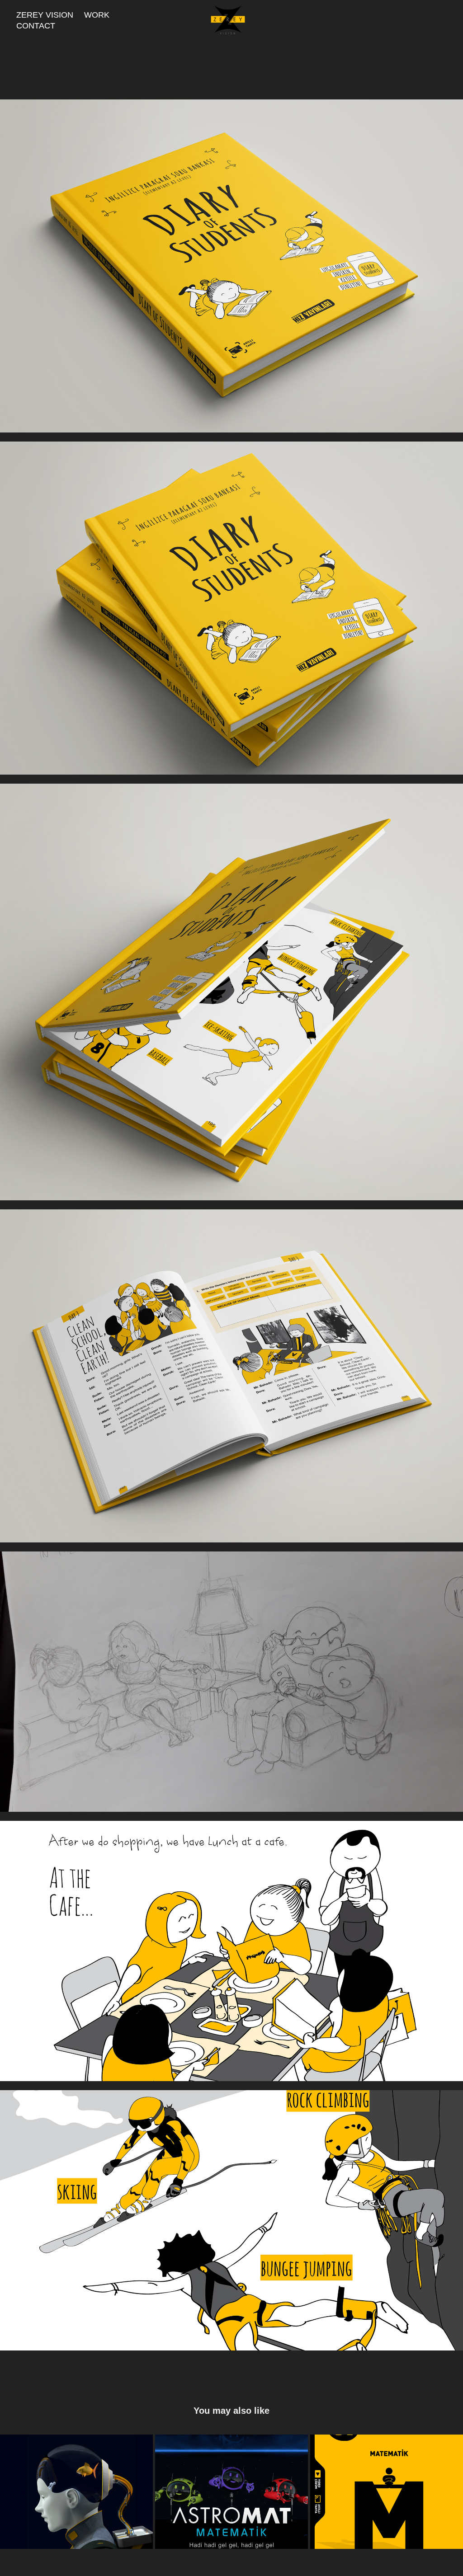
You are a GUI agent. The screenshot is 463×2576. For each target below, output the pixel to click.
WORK (97, 15)
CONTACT (36, 26)
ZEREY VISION (45, 15)
